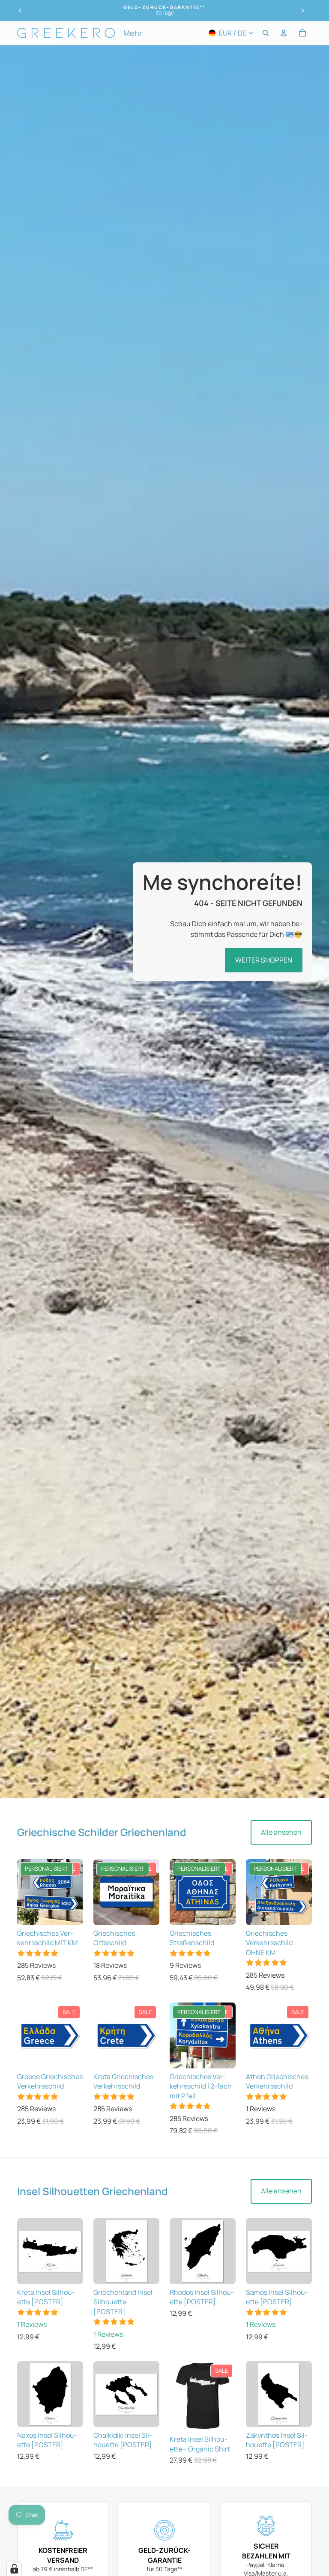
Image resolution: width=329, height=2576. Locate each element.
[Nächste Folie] (302, 11)
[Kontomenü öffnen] (284, 33)
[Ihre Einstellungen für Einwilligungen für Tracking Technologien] (14, 2569)
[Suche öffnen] (266, 33)
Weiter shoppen (264, 960)
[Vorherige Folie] (20, 11)
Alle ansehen (281, 1832)
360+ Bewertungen (164, 13)
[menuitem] (133, 33)
